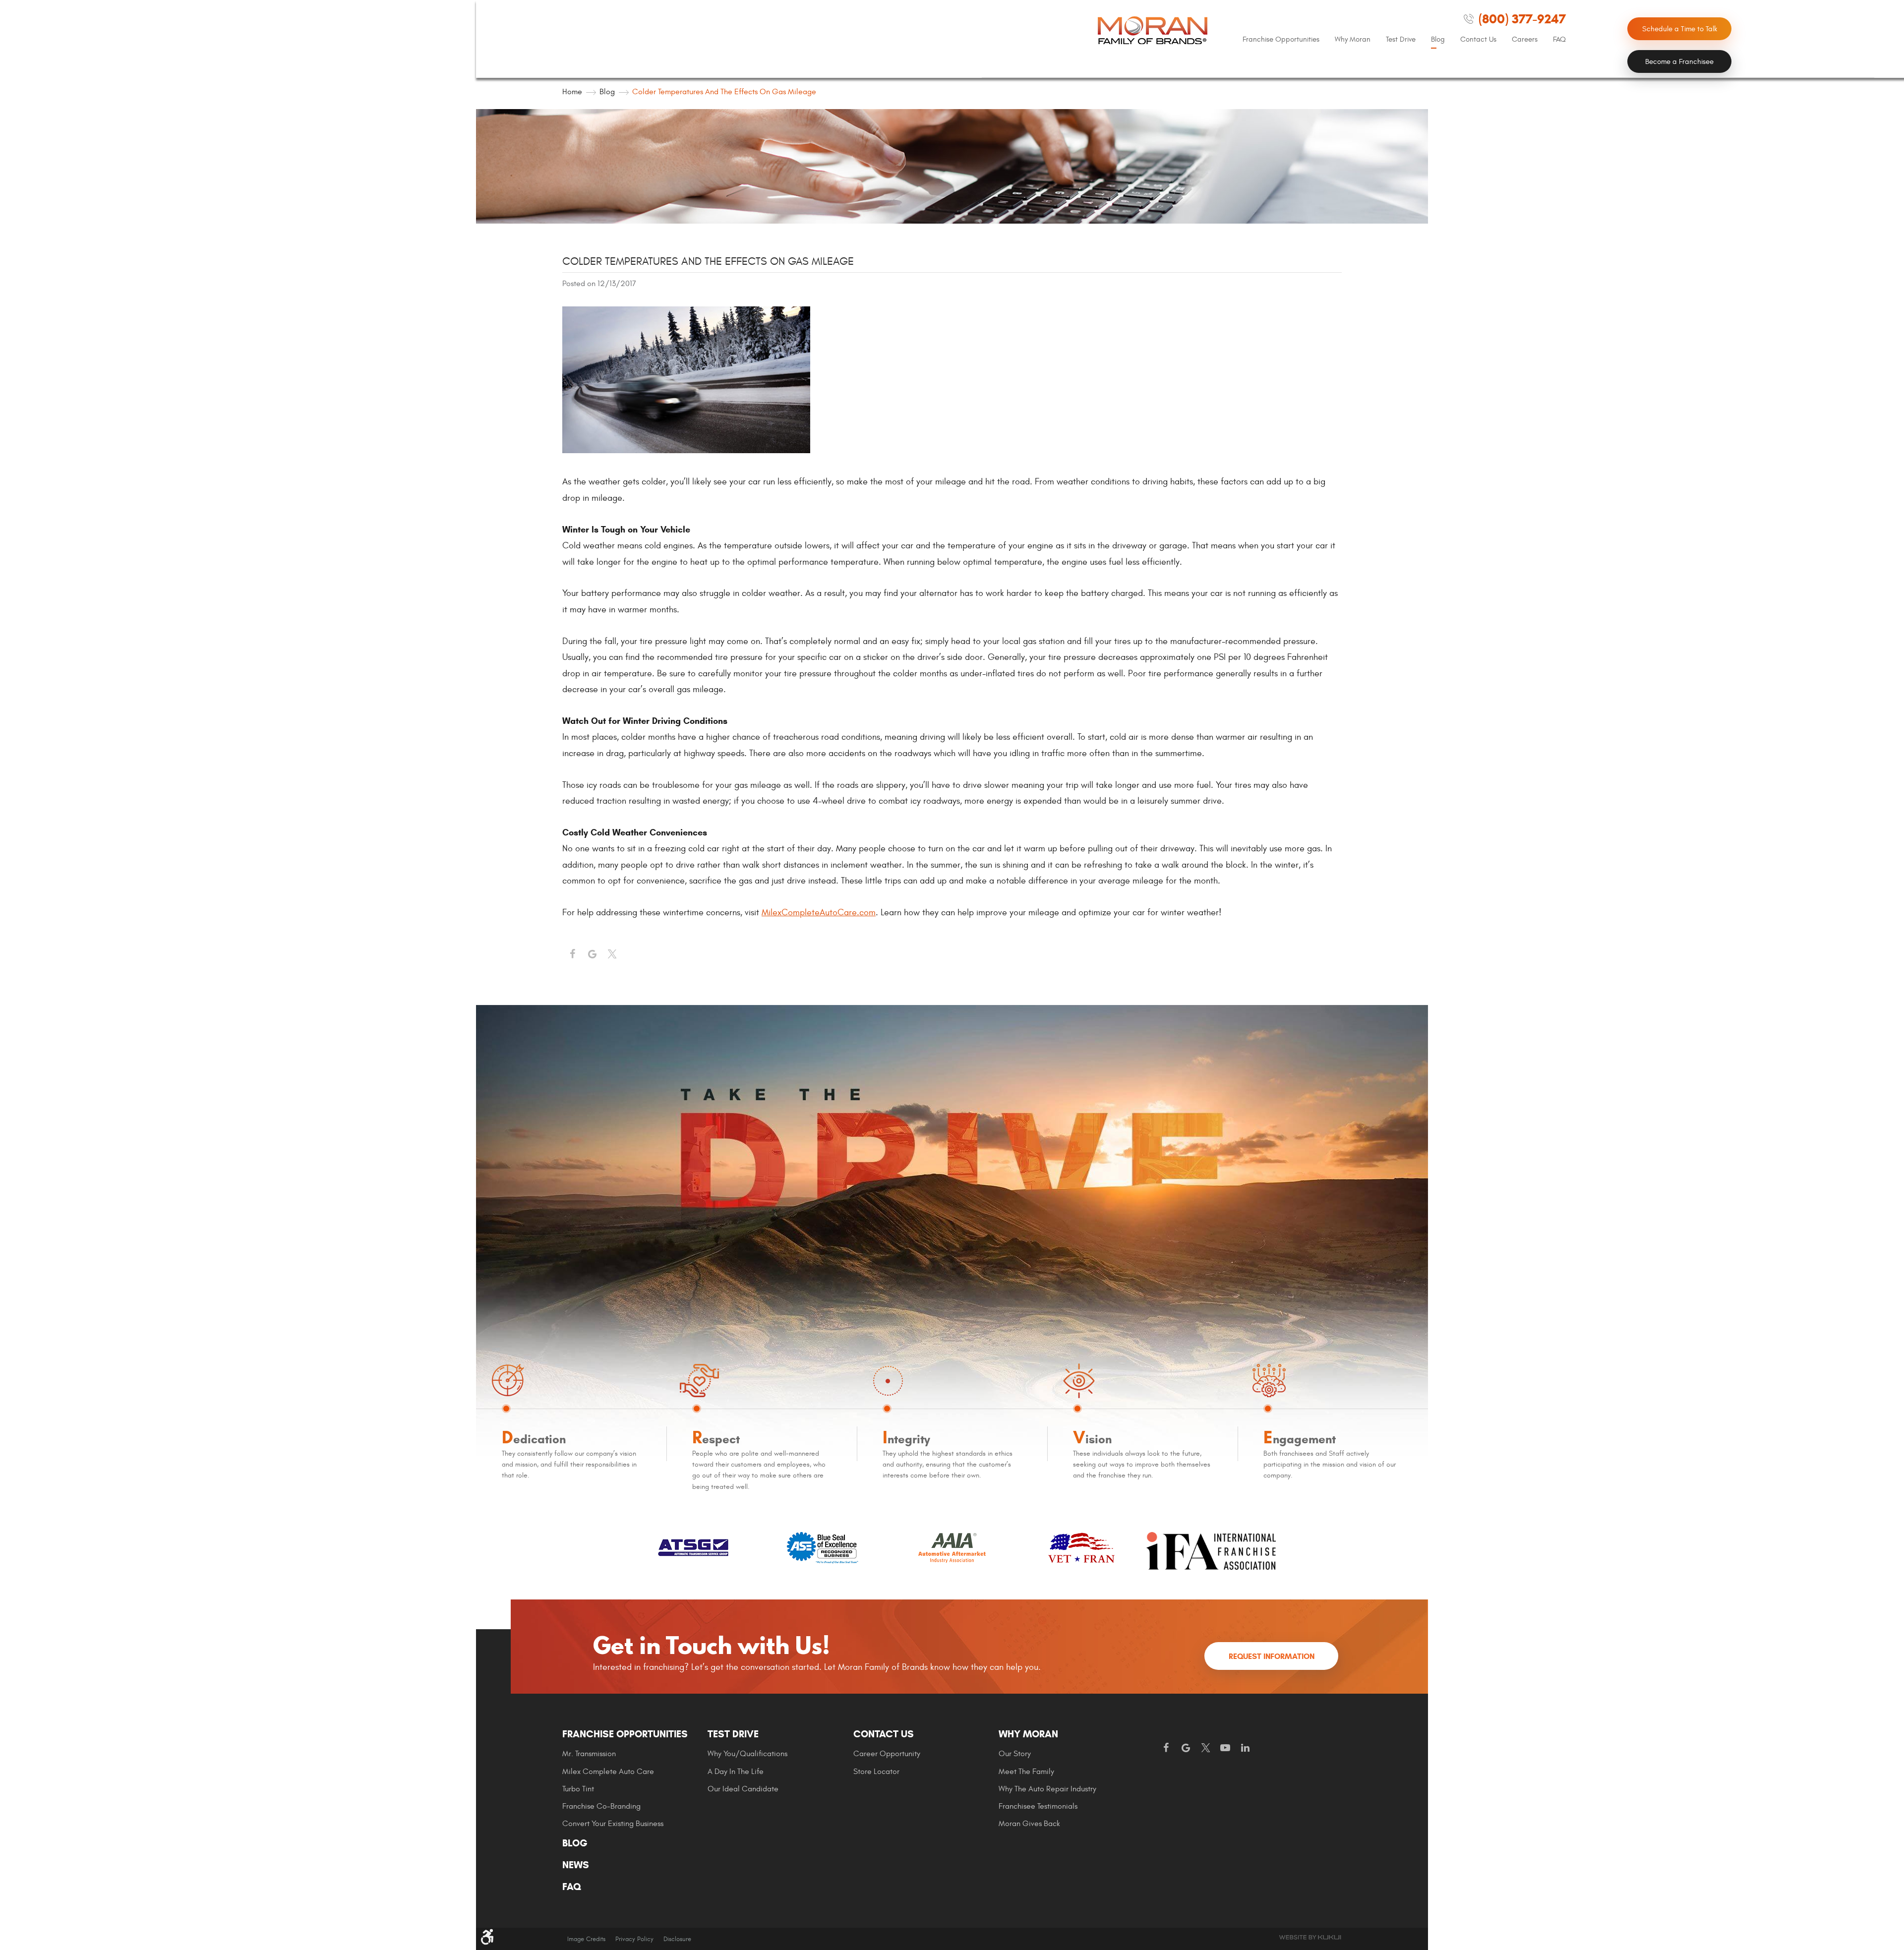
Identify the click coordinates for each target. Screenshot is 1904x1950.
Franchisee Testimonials (1038, 1806)
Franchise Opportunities (1281, 39)
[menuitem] (1281, 40)
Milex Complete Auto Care (608, 1772)
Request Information (1272, 1656)
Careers (1525, 39)
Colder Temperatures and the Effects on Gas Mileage (724, 92)
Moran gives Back (1029, 1824)
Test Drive (1401, 39)
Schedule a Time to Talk (1680, 29)
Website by (1310, 1937)
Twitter (612, 954)
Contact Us (1478, 39)
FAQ (1559, 39)
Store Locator (876, 1772)
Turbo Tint (578, 1789)
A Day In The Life (736, 1772)
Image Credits (586, 1939)
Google (1186, 1748)
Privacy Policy (634, 1939)
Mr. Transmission (589, 1754)
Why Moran (1353, 39)
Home (572, 92)
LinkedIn (1245, 1748)
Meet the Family (1026, 1772)
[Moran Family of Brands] (1153, 30)
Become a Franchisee (1679, 62)
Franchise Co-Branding (601, 1806)
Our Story (1015, 1754)
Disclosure (677, 1939)
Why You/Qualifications (747, 1754)
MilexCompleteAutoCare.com (819, 913)
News (576, 1865)
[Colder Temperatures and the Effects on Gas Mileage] (686, 450)
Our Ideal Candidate (743, 1789)
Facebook (572, 954)
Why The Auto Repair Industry (1047, 1789)
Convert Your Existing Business (613, 1824)
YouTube (1225, 1748)
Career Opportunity (887, 1754)
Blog (1438, 39)
